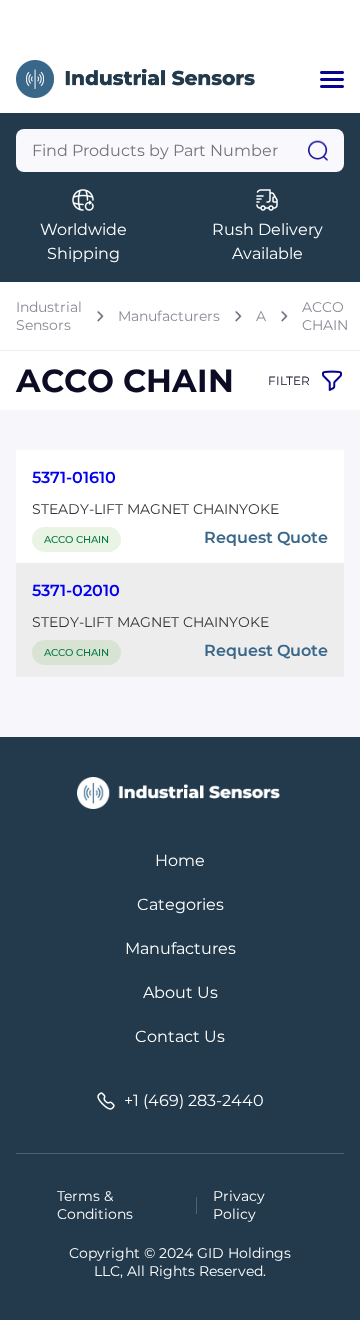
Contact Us (180, 1036)
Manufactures (180, 948)
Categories (180, 904)
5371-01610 (74, 477)
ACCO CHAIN (325, 316)
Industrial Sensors (49, 316)
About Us (180, 992)
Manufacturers (169, 316)
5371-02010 (76, 590)
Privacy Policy (239, 1205)
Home (180, 860)
